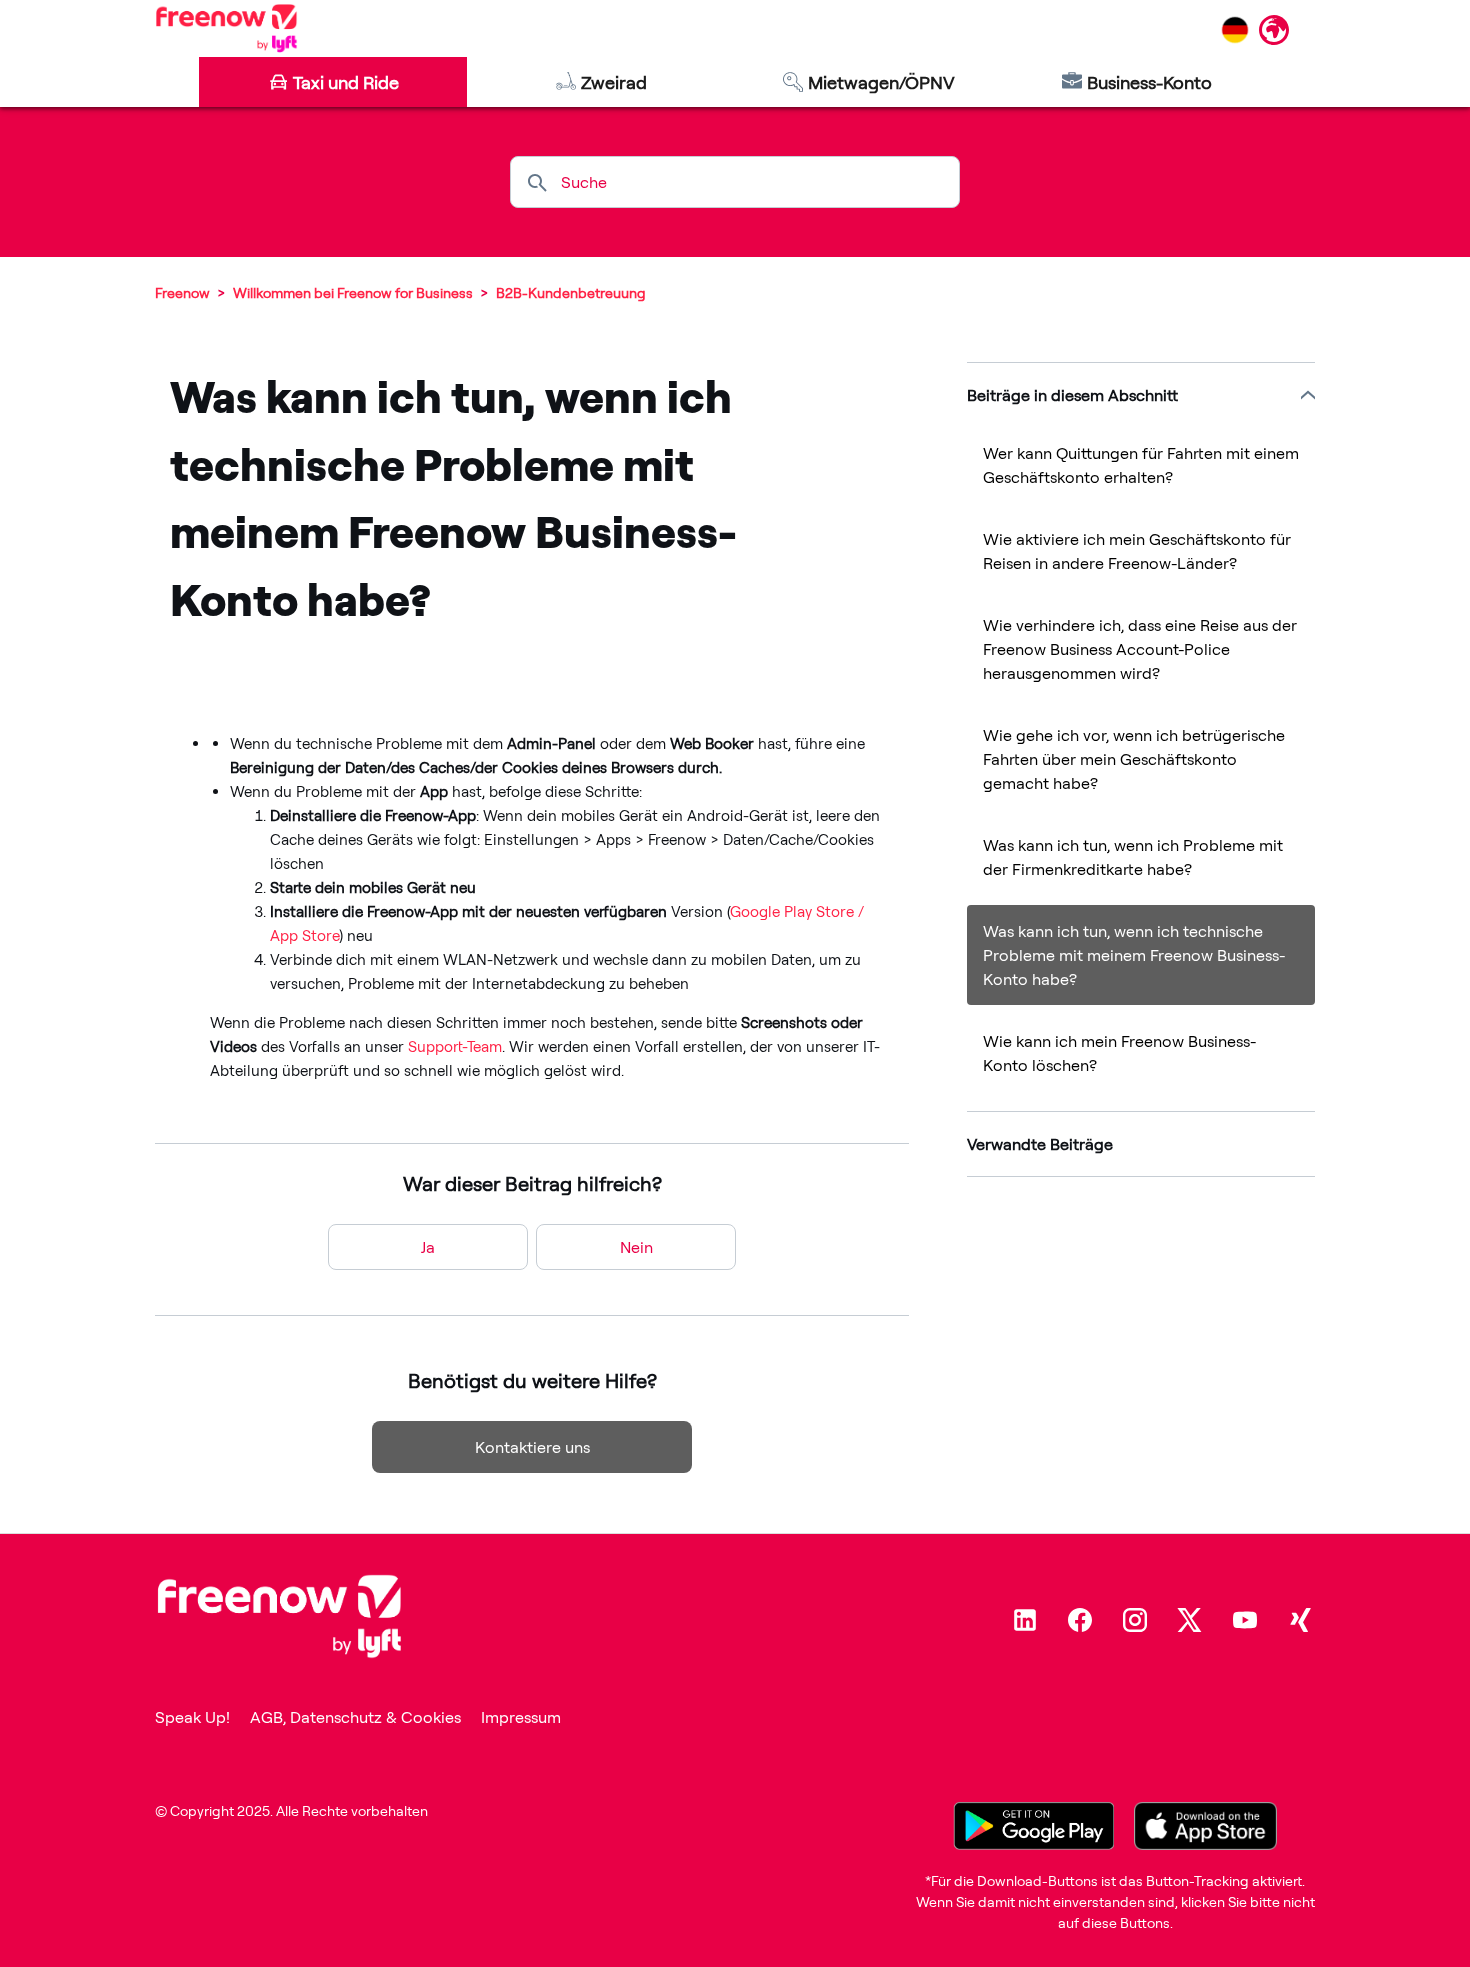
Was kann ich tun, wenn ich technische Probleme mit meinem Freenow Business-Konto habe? (1134, 955)
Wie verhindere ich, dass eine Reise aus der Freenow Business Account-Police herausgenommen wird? (1140, 649)
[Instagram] (1135, 1620)
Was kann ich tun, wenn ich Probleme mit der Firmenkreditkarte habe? (1133, 857)
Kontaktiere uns (532, 1447)
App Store (304, 935)
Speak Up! (192, 1717)
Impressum (521, 1717)
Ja (428, 1247)
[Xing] (1300, 1620)
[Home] (226, 28)
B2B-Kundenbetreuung (571, 292)
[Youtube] (1245, 1620)
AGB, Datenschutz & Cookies (355, 1717)
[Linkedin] (1025, 1620)
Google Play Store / (797, 911)
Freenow (182, 292)
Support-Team (453, 1046)
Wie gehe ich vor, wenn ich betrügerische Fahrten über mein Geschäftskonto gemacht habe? (1134, 759)
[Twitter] (1190, 1620)
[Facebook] (1080, 1620)
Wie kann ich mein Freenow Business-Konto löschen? (1119, 1053)
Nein (636, 1247)
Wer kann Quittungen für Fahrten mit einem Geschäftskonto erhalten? (1141, 465)
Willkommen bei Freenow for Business (354, 292)
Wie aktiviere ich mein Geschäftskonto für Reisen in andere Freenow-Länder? (1137, 551)
